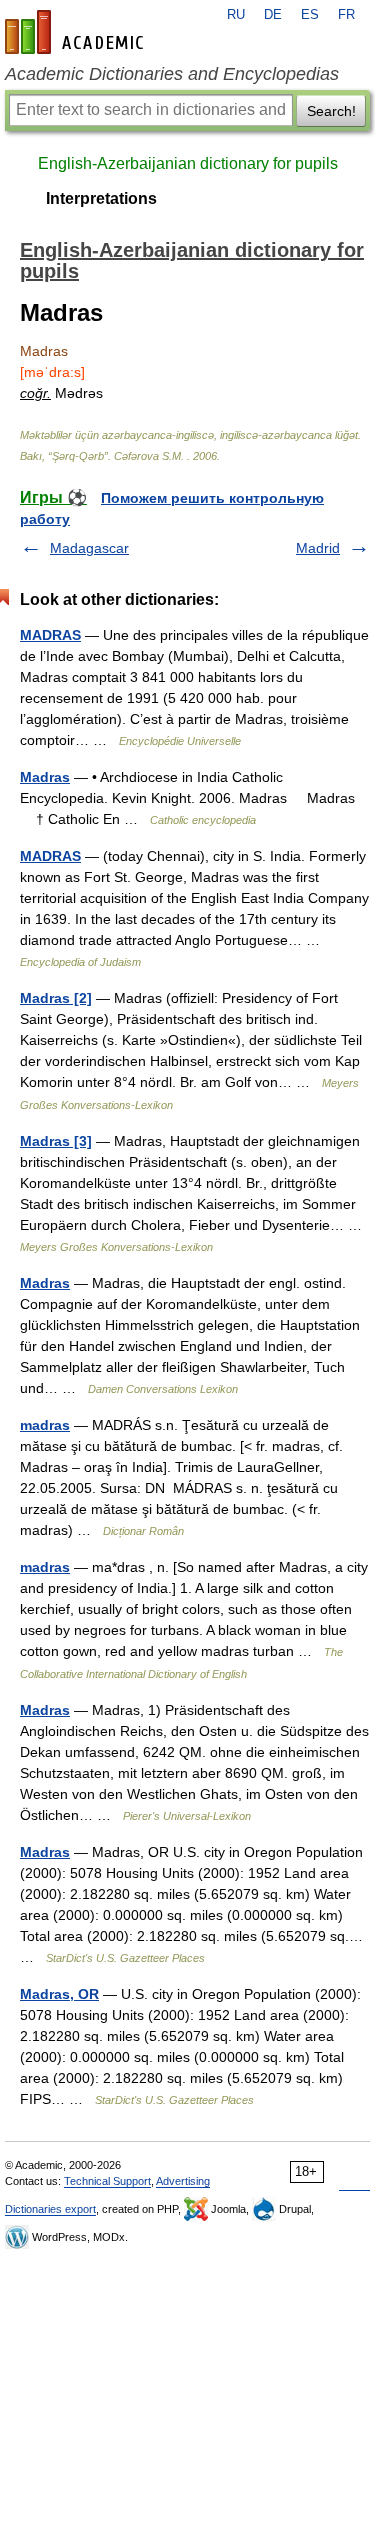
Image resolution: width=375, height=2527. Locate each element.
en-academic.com (77, 32)
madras (45, 1425)
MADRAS (50, 635)
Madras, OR (59, 1994)
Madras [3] (56, 1141)
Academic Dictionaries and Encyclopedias (172, 74)
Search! (331, 111)
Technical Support (107, 2181)
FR (346, 15)
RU (236, 15)
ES (310, 15)
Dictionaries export (50, 2209)
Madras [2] (56, 998)
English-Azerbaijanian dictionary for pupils (188, 163)
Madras (45, 777)
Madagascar (89, 548)
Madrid (318, 548)
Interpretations (101, 198)
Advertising (183, 2181)
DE (273, 15)
